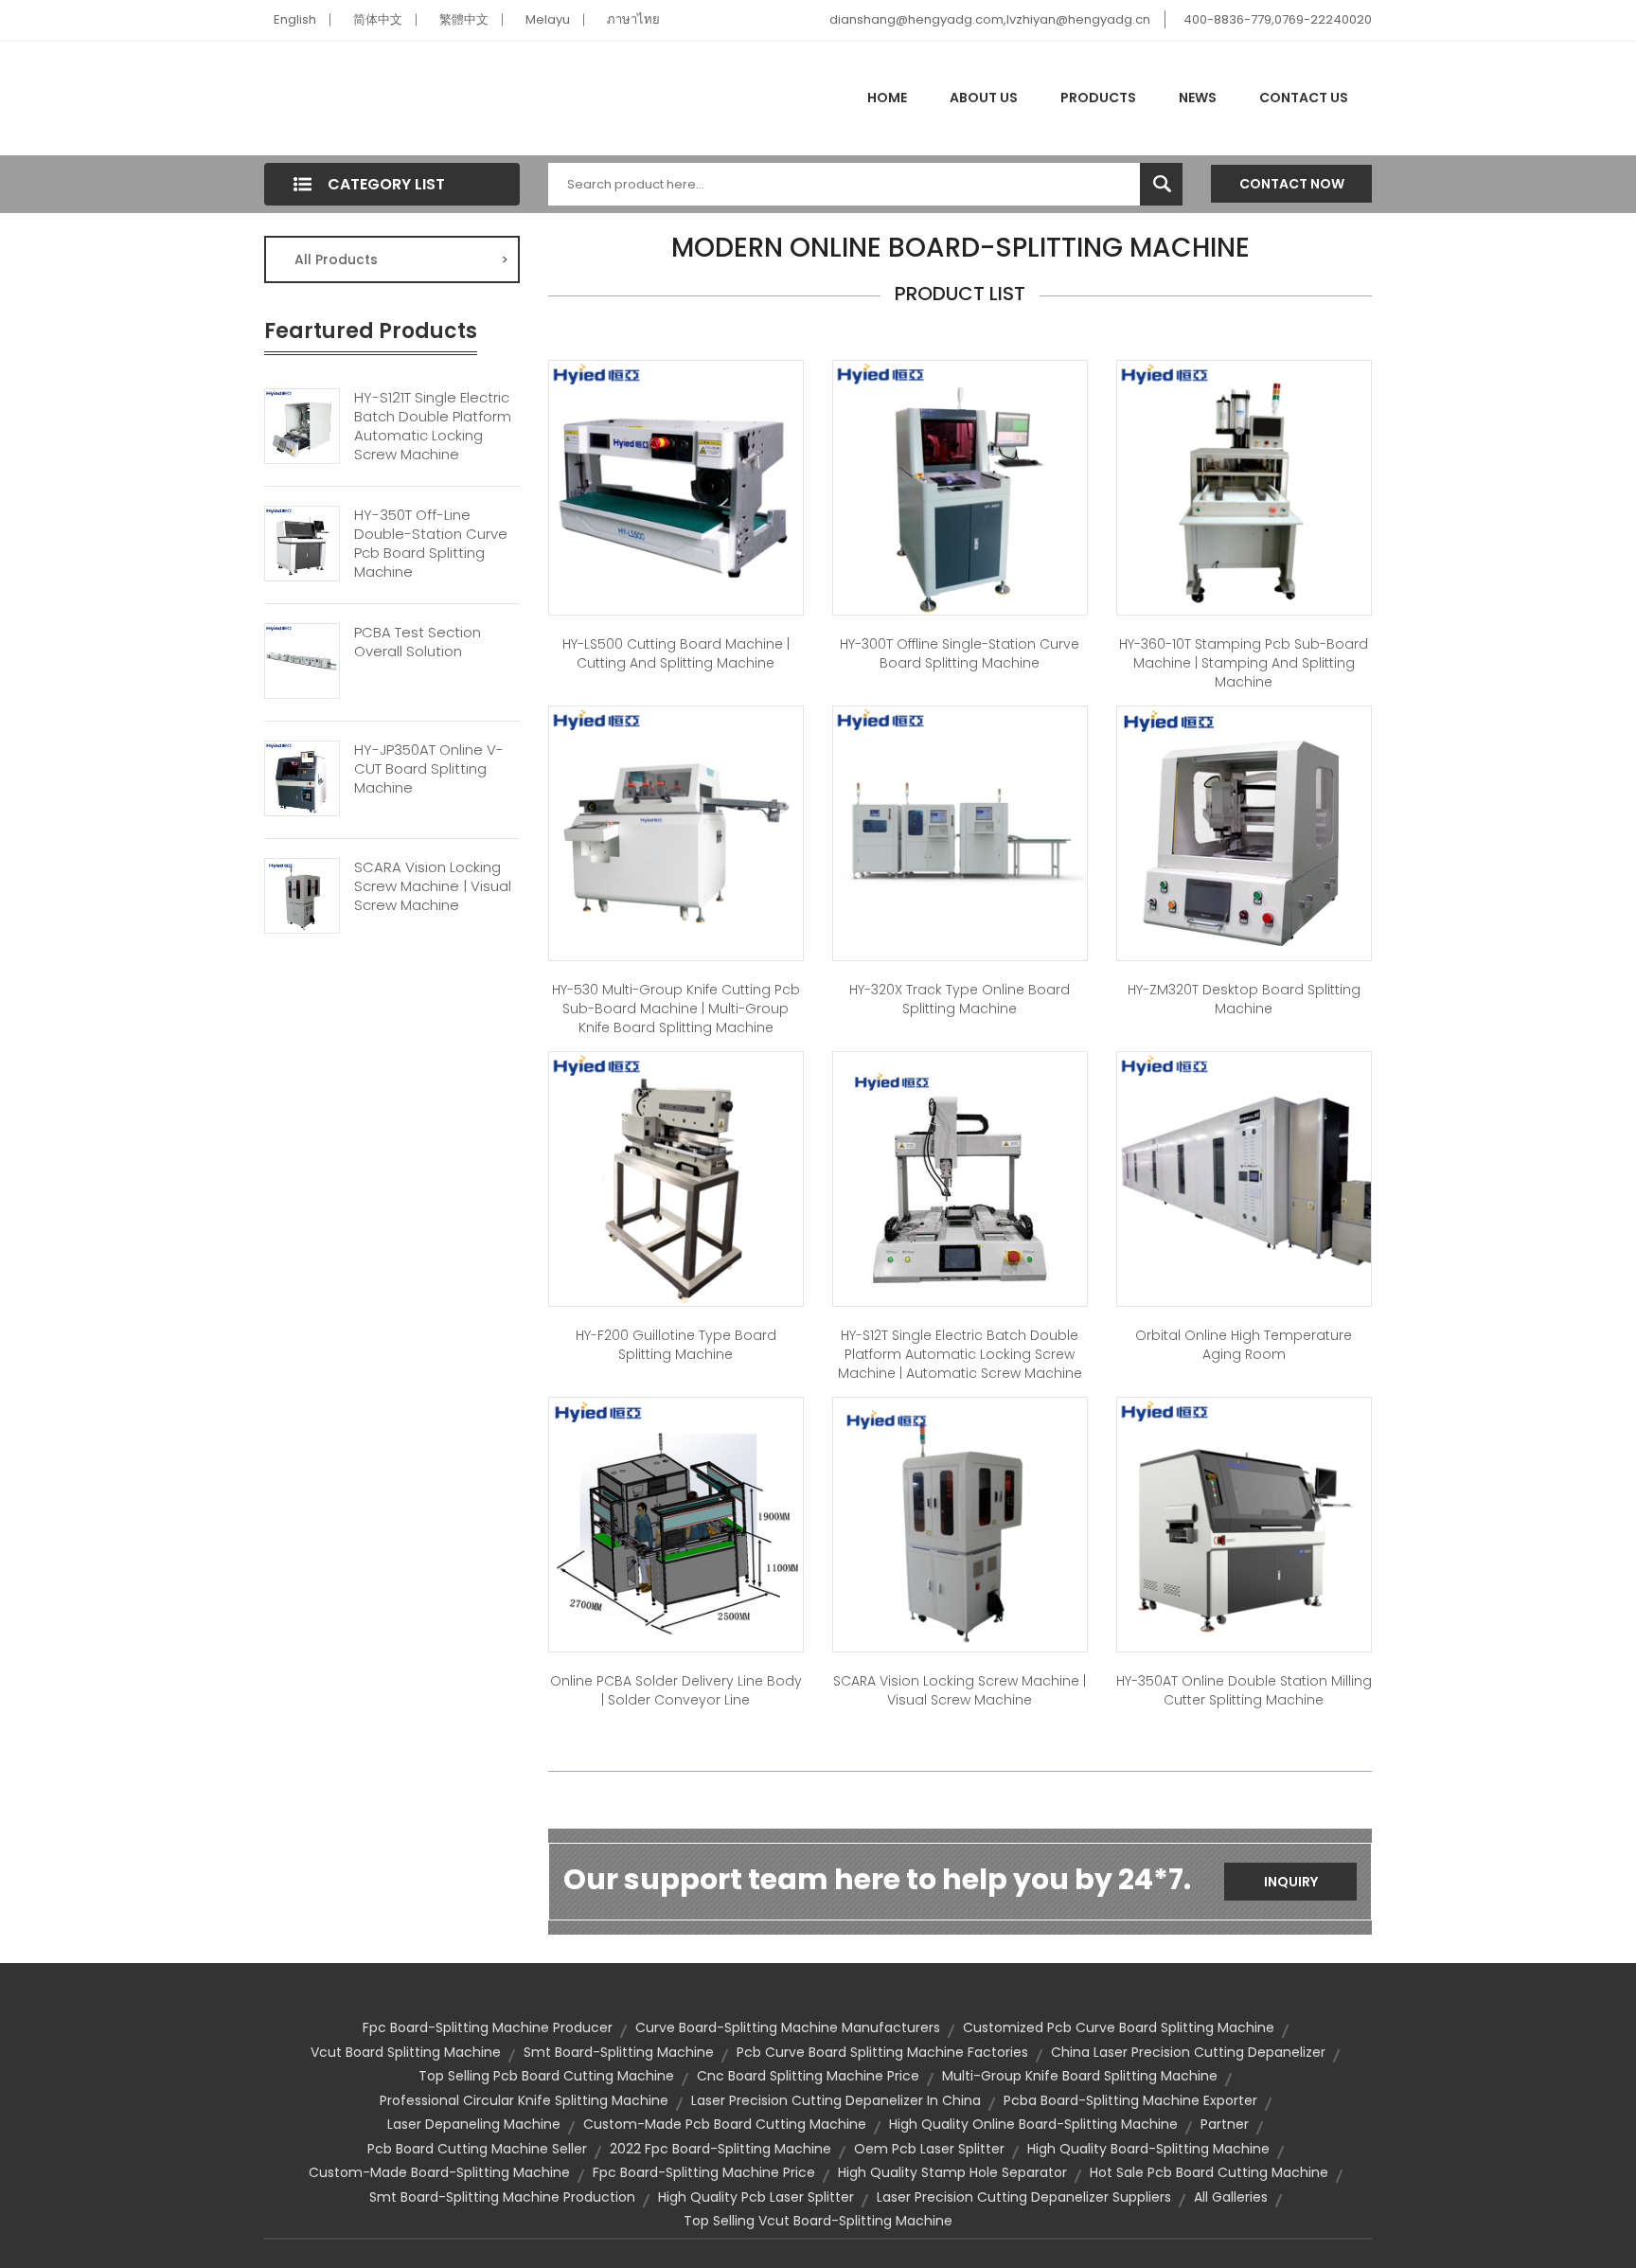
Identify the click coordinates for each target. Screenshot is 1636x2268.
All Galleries (1231, 2197)
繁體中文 (464, 19)
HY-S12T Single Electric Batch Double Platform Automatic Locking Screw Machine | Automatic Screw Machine (960, 1354)
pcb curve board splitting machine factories (882, 2052)
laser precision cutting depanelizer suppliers (1024, 2197)
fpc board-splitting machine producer (488, 2027)
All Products (401, 259)
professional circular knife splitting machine (524, 2100)
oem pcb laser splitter (929, 2149)
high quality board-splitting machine (1148, 2149)
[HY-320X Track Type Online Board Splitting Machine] (960, 832)
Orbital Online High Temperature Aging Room (1244, 1345)
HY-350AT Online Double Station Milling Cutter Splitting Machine (1244, 1690)
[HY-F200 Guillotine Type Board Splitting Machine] (676, 1178)
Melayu (548, 19)
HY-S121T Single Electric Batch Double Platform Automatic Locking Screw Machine (433, 426)
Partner (1225, 2124)
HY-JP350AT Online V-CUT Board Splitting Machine (429, 769)
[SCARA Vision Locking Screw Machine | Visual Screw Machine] (302, 894)
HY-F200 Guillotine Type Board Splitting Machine (676, 1345)
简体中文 (378, 19)
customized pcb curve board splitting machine (1119, 2027)
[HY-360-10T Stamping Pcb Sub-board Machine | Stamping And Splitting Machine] (1244, 487)
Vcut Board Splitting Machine (406, 2052)
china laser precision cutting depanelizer (1188, 2052)
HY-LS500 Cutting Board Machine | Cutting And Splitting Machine (676, 653)
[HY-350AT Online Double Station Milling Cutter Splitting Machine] (1244, 1524)
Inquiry (1291, 1882)
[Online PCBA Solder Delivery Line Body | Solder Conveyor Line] (676, 1524)
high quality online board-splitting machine (1033, 2124)
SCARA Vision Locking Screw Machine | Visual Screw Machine (433, 886)
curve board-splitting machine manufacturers (788, 2027)
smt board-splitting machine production (502, 2197)
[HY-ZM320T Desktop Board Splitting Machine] (1244, 832)
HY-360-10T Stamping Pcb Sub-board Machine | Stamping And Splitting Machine (1244, 663)
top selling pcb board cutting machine (546, 2076)
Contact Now (1292, 184)
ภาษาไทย (633, 19)
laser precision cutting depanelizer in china (836, 2100)
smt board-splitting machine (619, 2052)
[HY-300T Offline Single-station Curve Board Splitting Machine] (960, 487)
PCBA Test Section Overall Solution (418, 642)
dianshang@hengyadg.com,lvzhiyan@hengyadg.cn (990, 19)
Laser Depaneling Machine (474, 2124)
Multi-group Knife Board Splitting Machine (1080, 2076)
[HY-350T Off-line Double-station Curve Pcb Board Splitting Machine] (302, 542)
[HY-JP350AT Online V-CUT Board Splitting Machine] (302, 777)
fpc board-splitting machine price (704, 2172)
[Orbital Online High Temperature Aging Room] (1244, 1178)
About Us (984, 98)
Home (887, 98)
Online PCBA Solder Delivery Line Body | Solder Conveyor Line (676, 1690)
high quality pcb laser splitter (756, 2197)
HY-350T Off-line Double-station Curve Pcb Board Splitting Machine (431, 544)
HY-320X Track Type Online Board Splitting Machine (960, 999)
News (1198, 98)
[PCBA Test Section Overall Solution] (302, 659)
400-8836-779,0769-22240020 (1278, 19)
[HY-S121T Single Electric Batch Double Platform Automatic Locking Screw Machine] (302, 424)
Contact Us (1304, 98)
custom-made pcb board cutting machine (725, 2124)
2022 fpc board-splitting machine (720, 2149)
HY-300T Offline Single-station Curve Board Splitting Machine (960, 653)
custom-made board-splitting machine (439, 2172)
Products (1098, 98)
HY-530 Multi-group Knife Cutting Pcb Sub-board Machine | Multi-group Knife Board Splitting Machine (676, 1009)
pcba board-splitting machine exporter (1130, 2100)
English (295, 19)
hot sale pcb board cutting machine (1209, 2172)
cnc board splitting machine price (808, 2076)
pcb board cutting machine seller (477, 2149)
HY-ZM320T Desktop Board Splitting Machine (1244, 999)
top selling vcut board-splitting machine (818, 2221)
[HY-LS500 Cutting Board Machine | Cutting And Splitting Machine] (676, 487)
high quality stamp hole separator (952, 2172)
